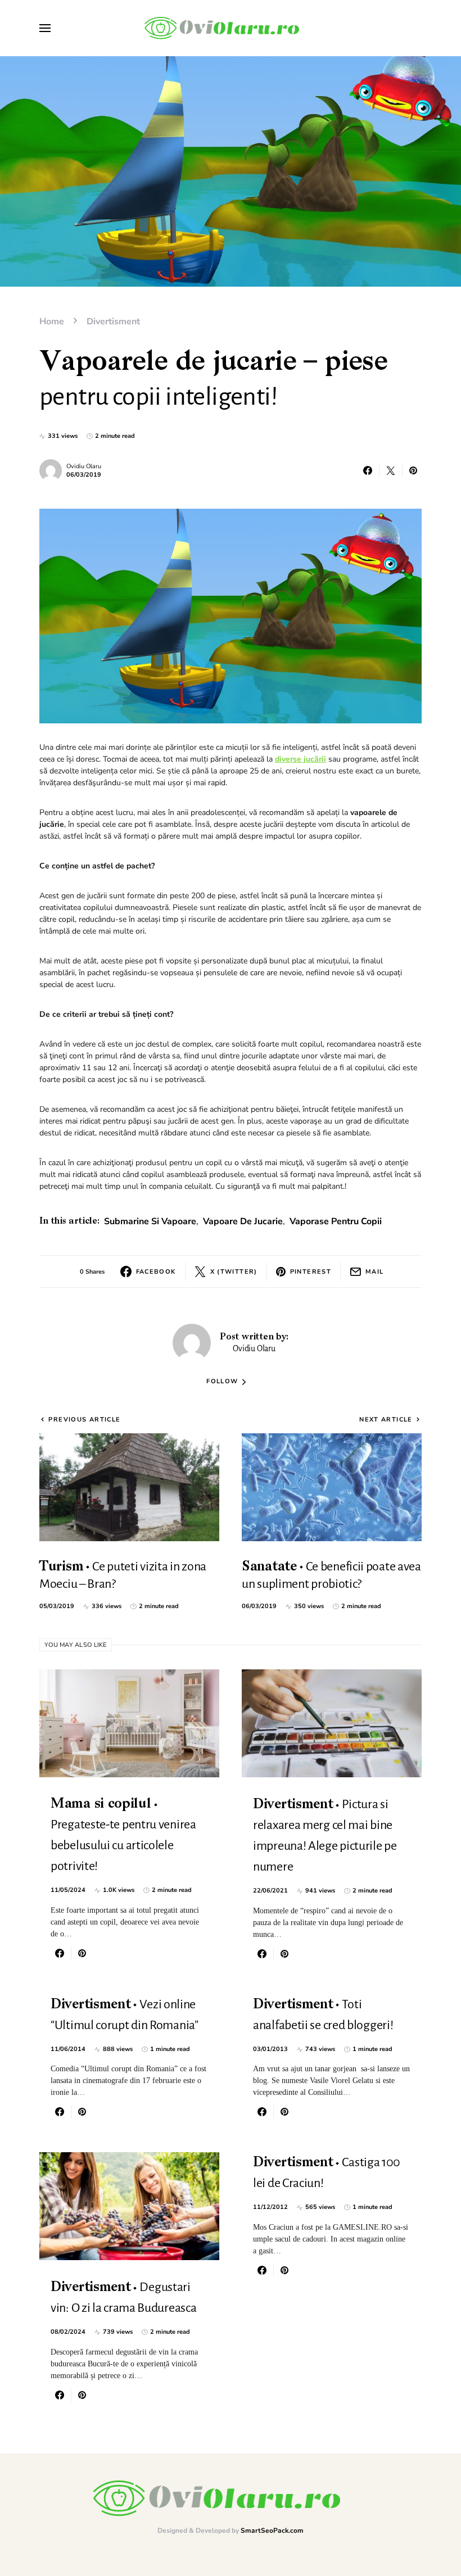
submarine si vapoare (150, 1221)
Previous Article (84, 1420)
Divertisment (113, 322)
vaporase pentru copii (336, 1221)
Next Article (386, 1420)
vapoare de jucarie (243, 1221)
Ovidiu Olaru (84, 466)
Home (52, 322)
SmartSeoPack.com (272, 2530)
